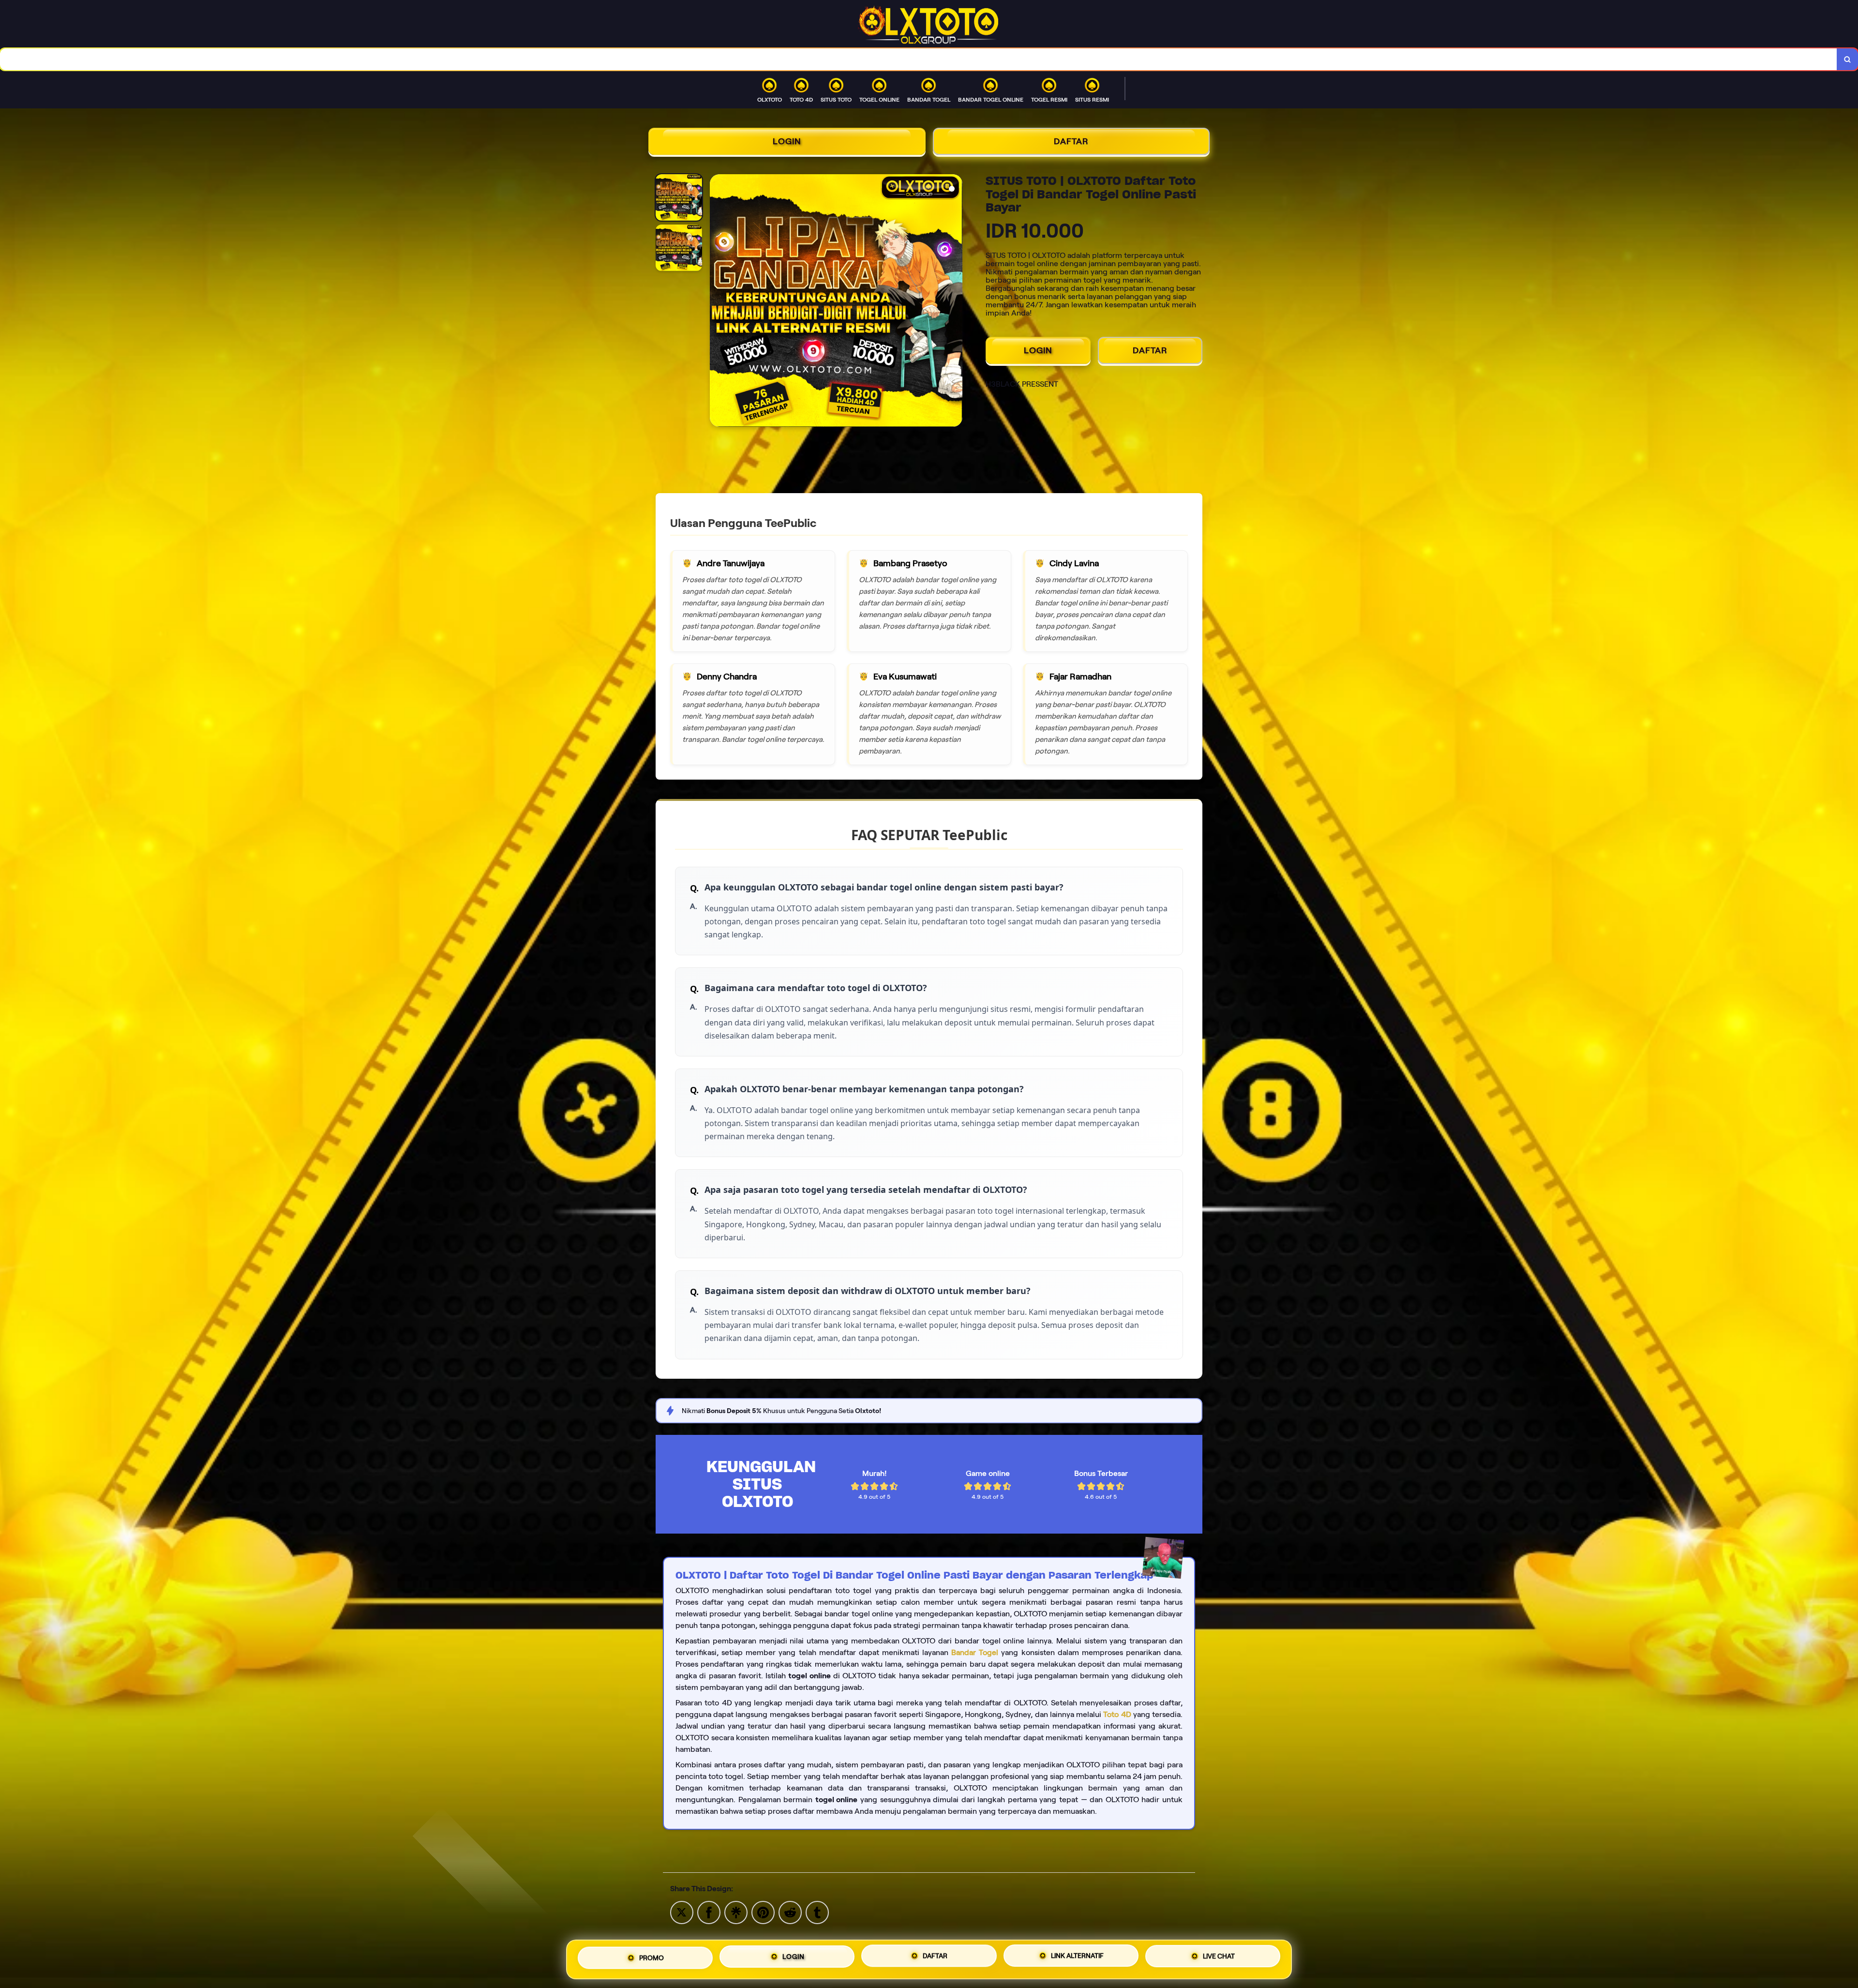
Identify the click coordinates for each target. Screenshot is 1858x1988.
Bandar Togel (975, 1652)
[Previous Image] (718, 302)
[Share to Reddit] (790, 1912)
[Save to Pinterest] (763, 1912)
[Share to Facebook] (709, 1912)
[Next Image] (955, 302)
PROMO (652, 1956)
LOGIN (787, 141)
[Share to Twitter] (682, 1912)
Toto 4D (1117, 1714)
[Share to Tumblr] (817, 1912)
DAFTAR (1071, 141)
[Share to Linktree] (736, 1912)
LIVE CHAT (1219, 1958)
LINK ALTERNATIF (1077, 1957)
